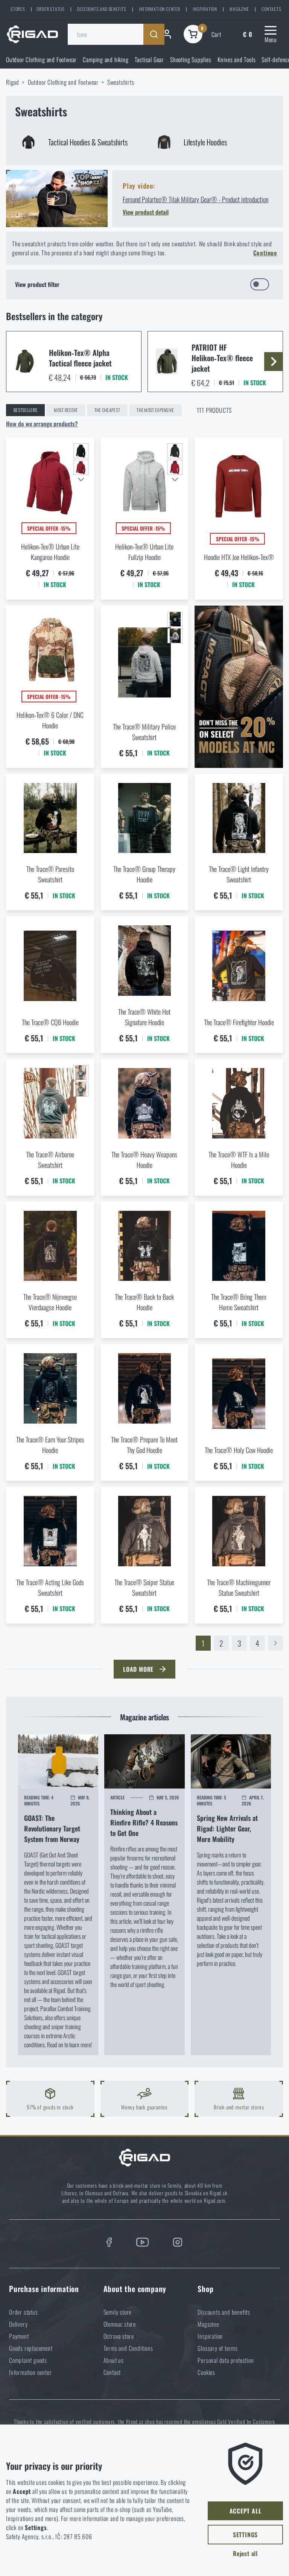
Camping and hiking (106, 60)
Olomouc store (120, 2324)
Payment (19, 2336)
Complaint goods (28, 2360)
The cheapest (107, 410)
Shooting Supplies (191, 60)
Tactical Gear (149, 60)
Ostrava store (119, 2336)
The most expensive (155, 410)
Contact (112, 2372)
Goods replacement (31, 2348)
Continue (265, 253)
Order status (51, 9)
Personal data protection (226, 2360)
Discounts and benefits (102, 9)
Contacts (271, 9)
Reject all (245, 2553)
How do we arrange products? (42, 424)
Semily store (118, 2312)
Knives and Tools (237, 60)
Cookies (206, 2372)
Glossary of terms (218, 2348)
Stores (18, 9)
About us (114, 2360)
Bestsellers (25, 410)
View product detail (146, 212)
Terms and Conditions (128, 2348)
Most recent (66, 410)
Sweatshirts (121, 82)
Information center (159, 9)
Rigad (13, 82)
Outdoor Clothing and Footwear (41, 60)
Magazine (239, 9)
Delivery (18, 2324)
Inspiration (205, 9)
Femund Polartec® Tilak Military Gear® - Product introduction (195, 199)
